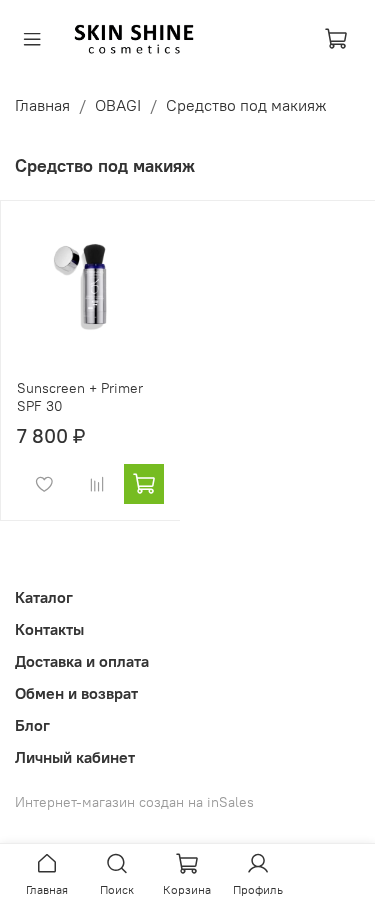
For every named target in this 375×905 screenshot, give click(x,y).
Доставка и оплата (82, 661)
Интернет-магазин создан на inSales (134, 802)
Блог (32, 725)
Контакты (49, 629)
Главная (42, 105)
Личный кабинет (75, 757)
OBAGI (118, 105)
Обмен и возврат (76, 693)
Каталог (44, 597)
